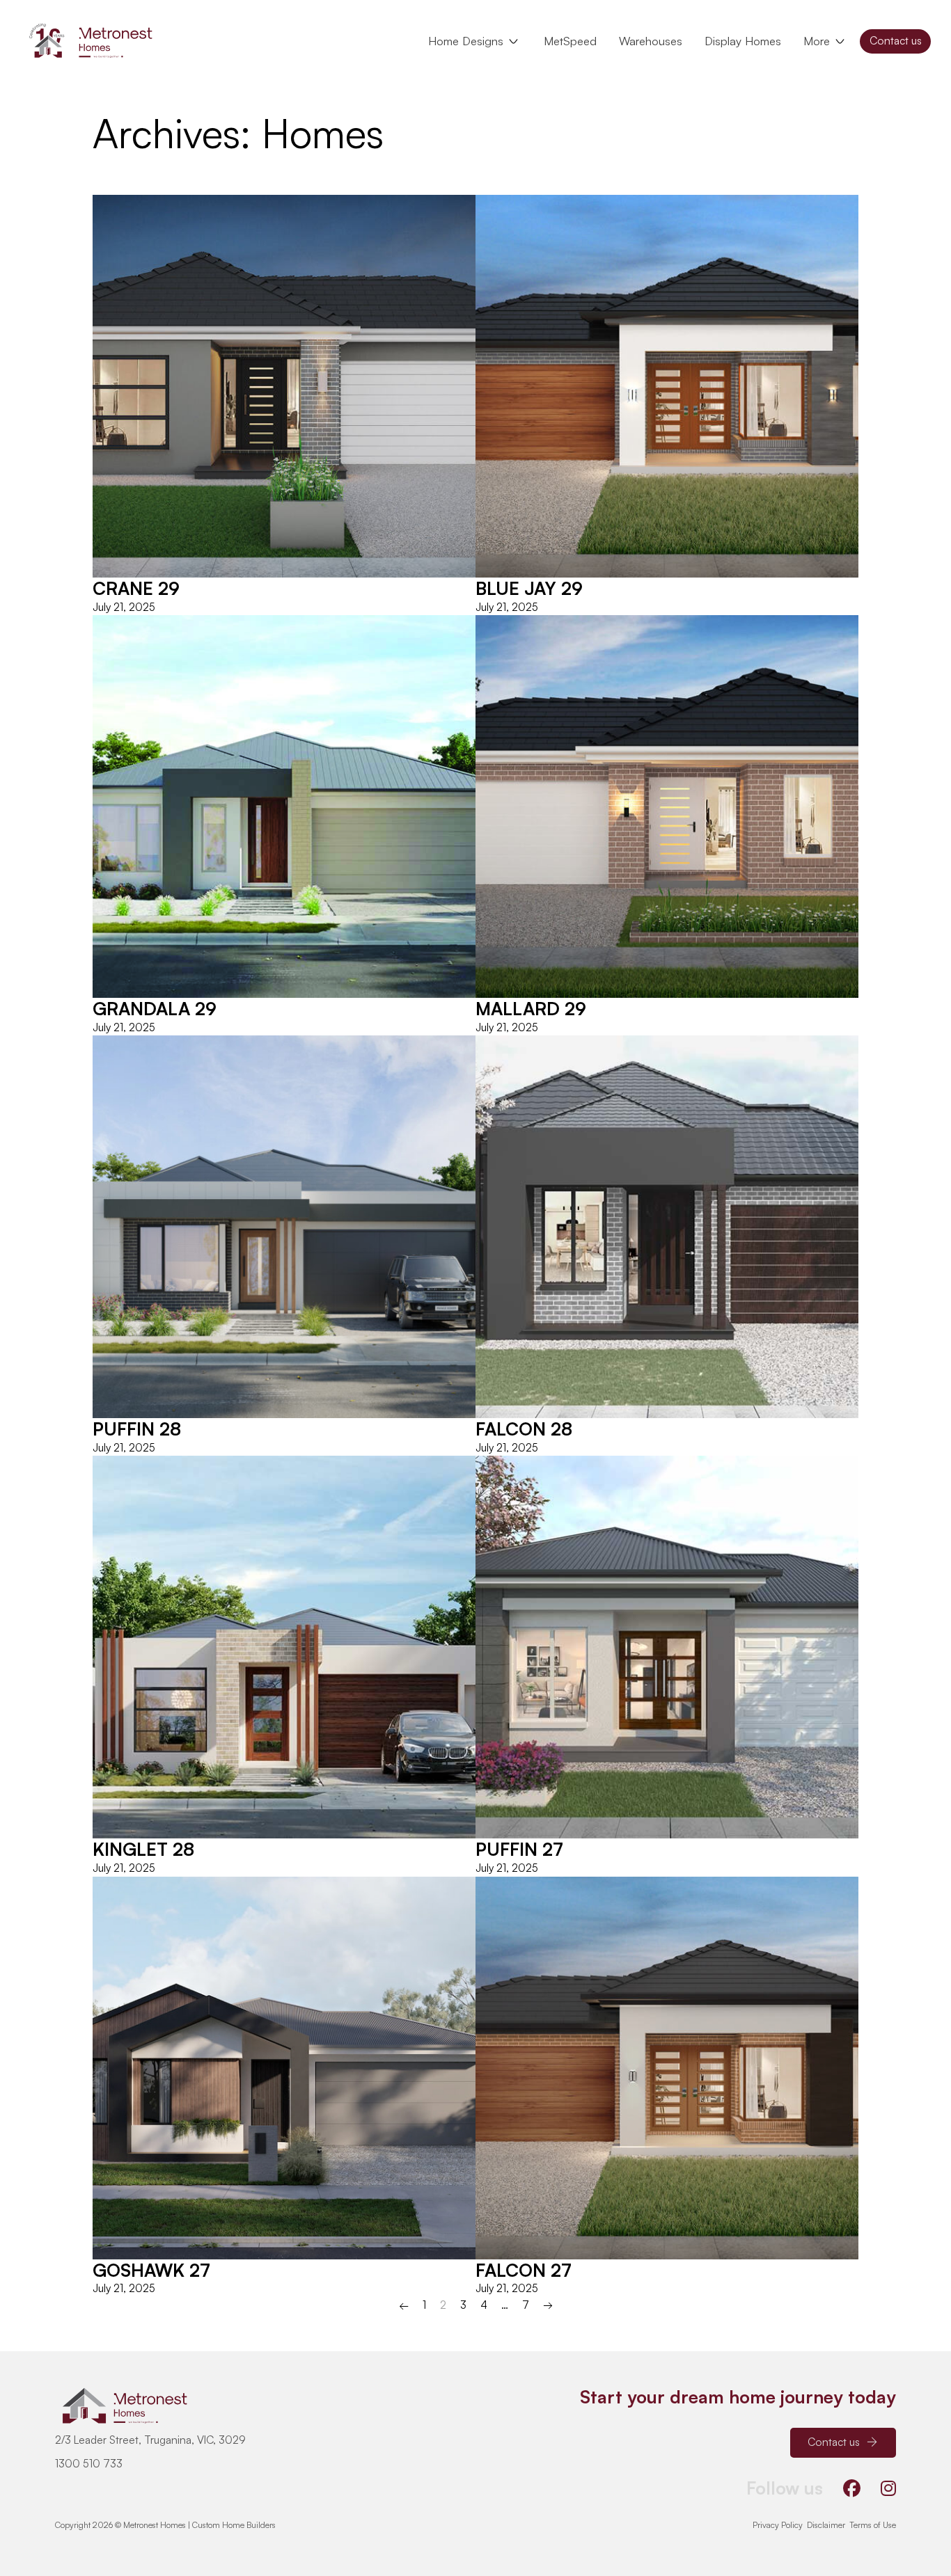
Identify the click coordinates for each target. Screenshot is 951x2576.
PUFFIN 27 (519, 1849)
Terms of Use (873, 2525)
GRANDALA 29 (155, 1008)
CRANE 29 (136, 588)
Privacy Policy (778, 2525)
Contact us (896, 40)
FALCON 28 (524, 1429)
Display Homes (743, 41)
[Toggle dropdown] (513, 41)
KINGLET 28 (143, 1849)
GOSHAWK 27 (151, 2270)
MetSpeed (570, 41)
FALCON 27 (524, 2270)
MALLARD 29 (531, 1008)
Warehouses (651, 41)
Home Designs (466, 41)
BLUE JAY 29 (529, 588)
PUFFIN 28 (137, 1429)
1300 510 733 (89, 2463)
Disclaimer (826, 2525)
